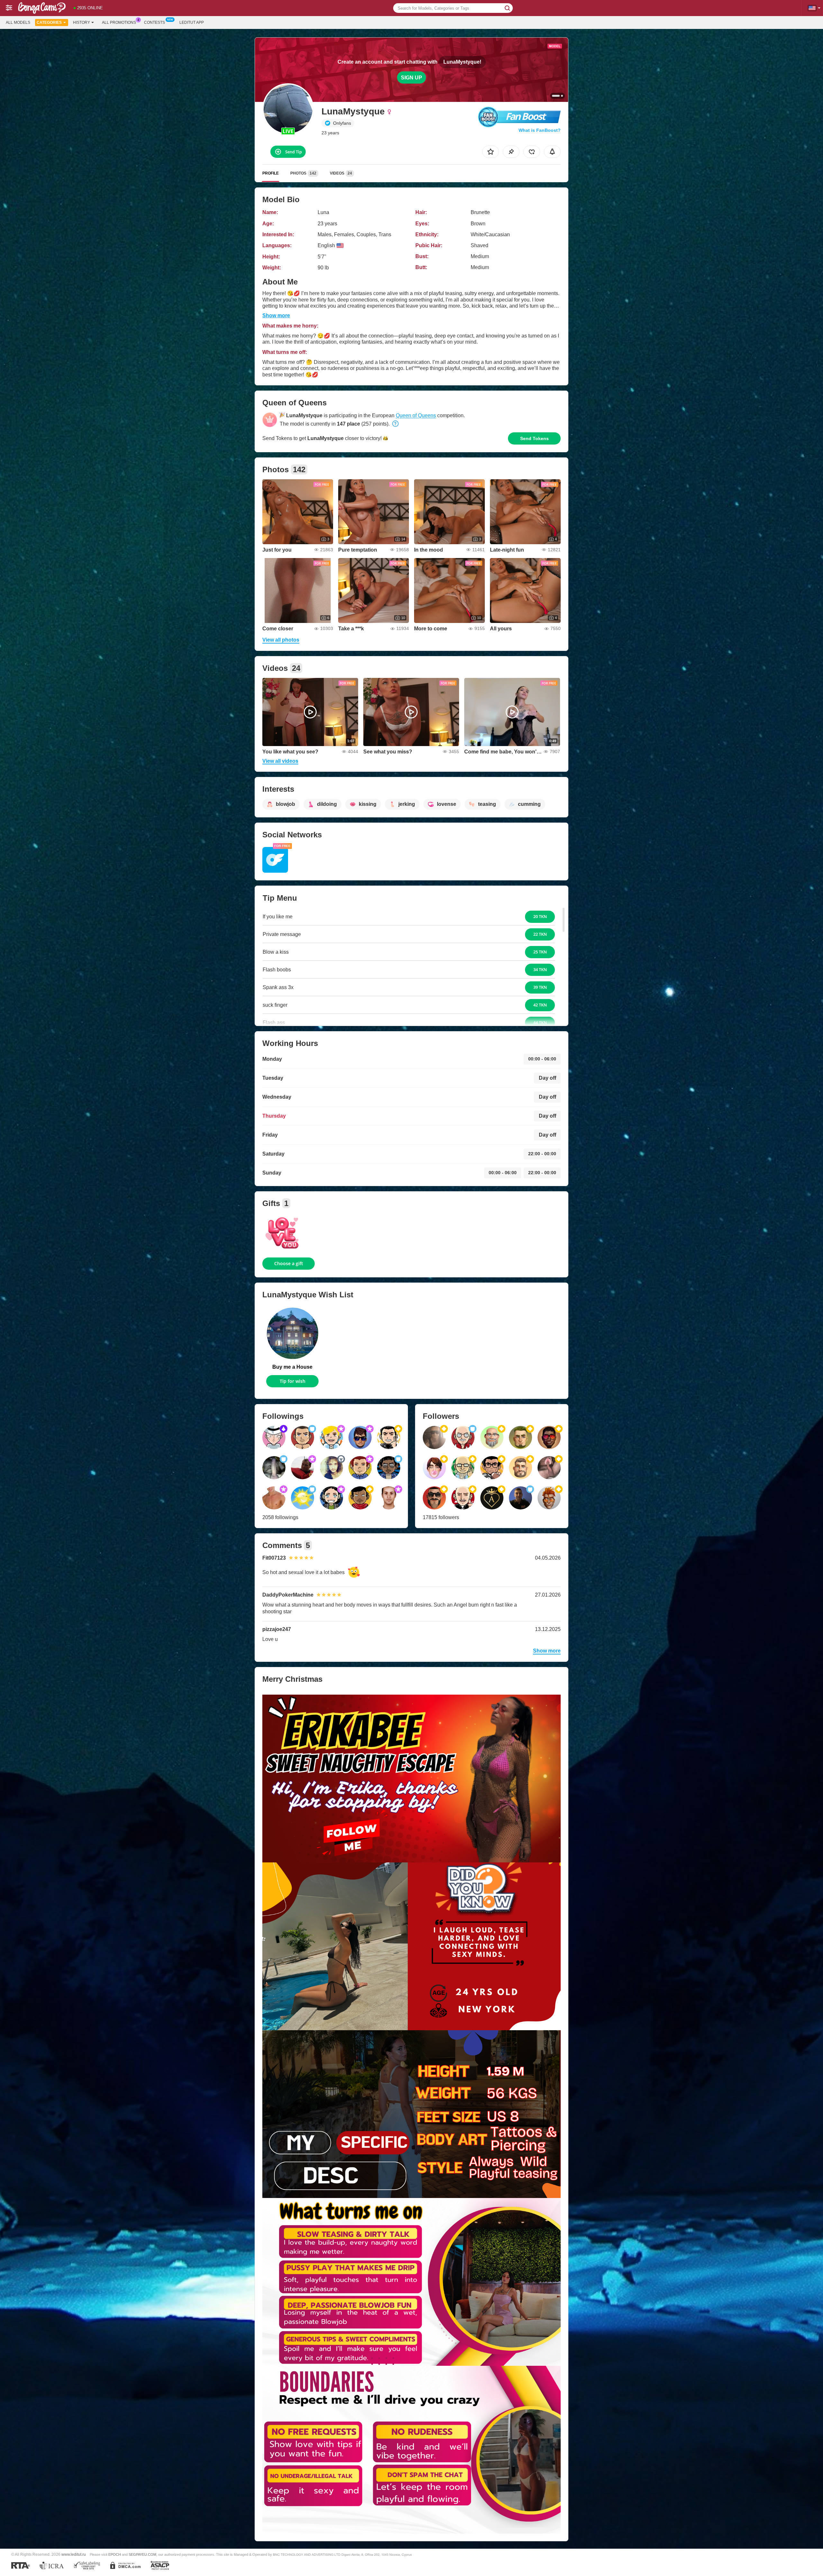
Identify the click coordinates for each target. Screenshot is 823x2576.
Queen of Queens (416, 415)
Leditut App (192, 23)
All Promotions (119, 23)
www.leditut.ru (74, 2554)
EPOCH (115, 2554)
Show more (276, 315)
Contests (154, 23)
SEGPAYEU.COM (142, 2554)
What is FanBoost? (540, 130)
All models (18, 23)
